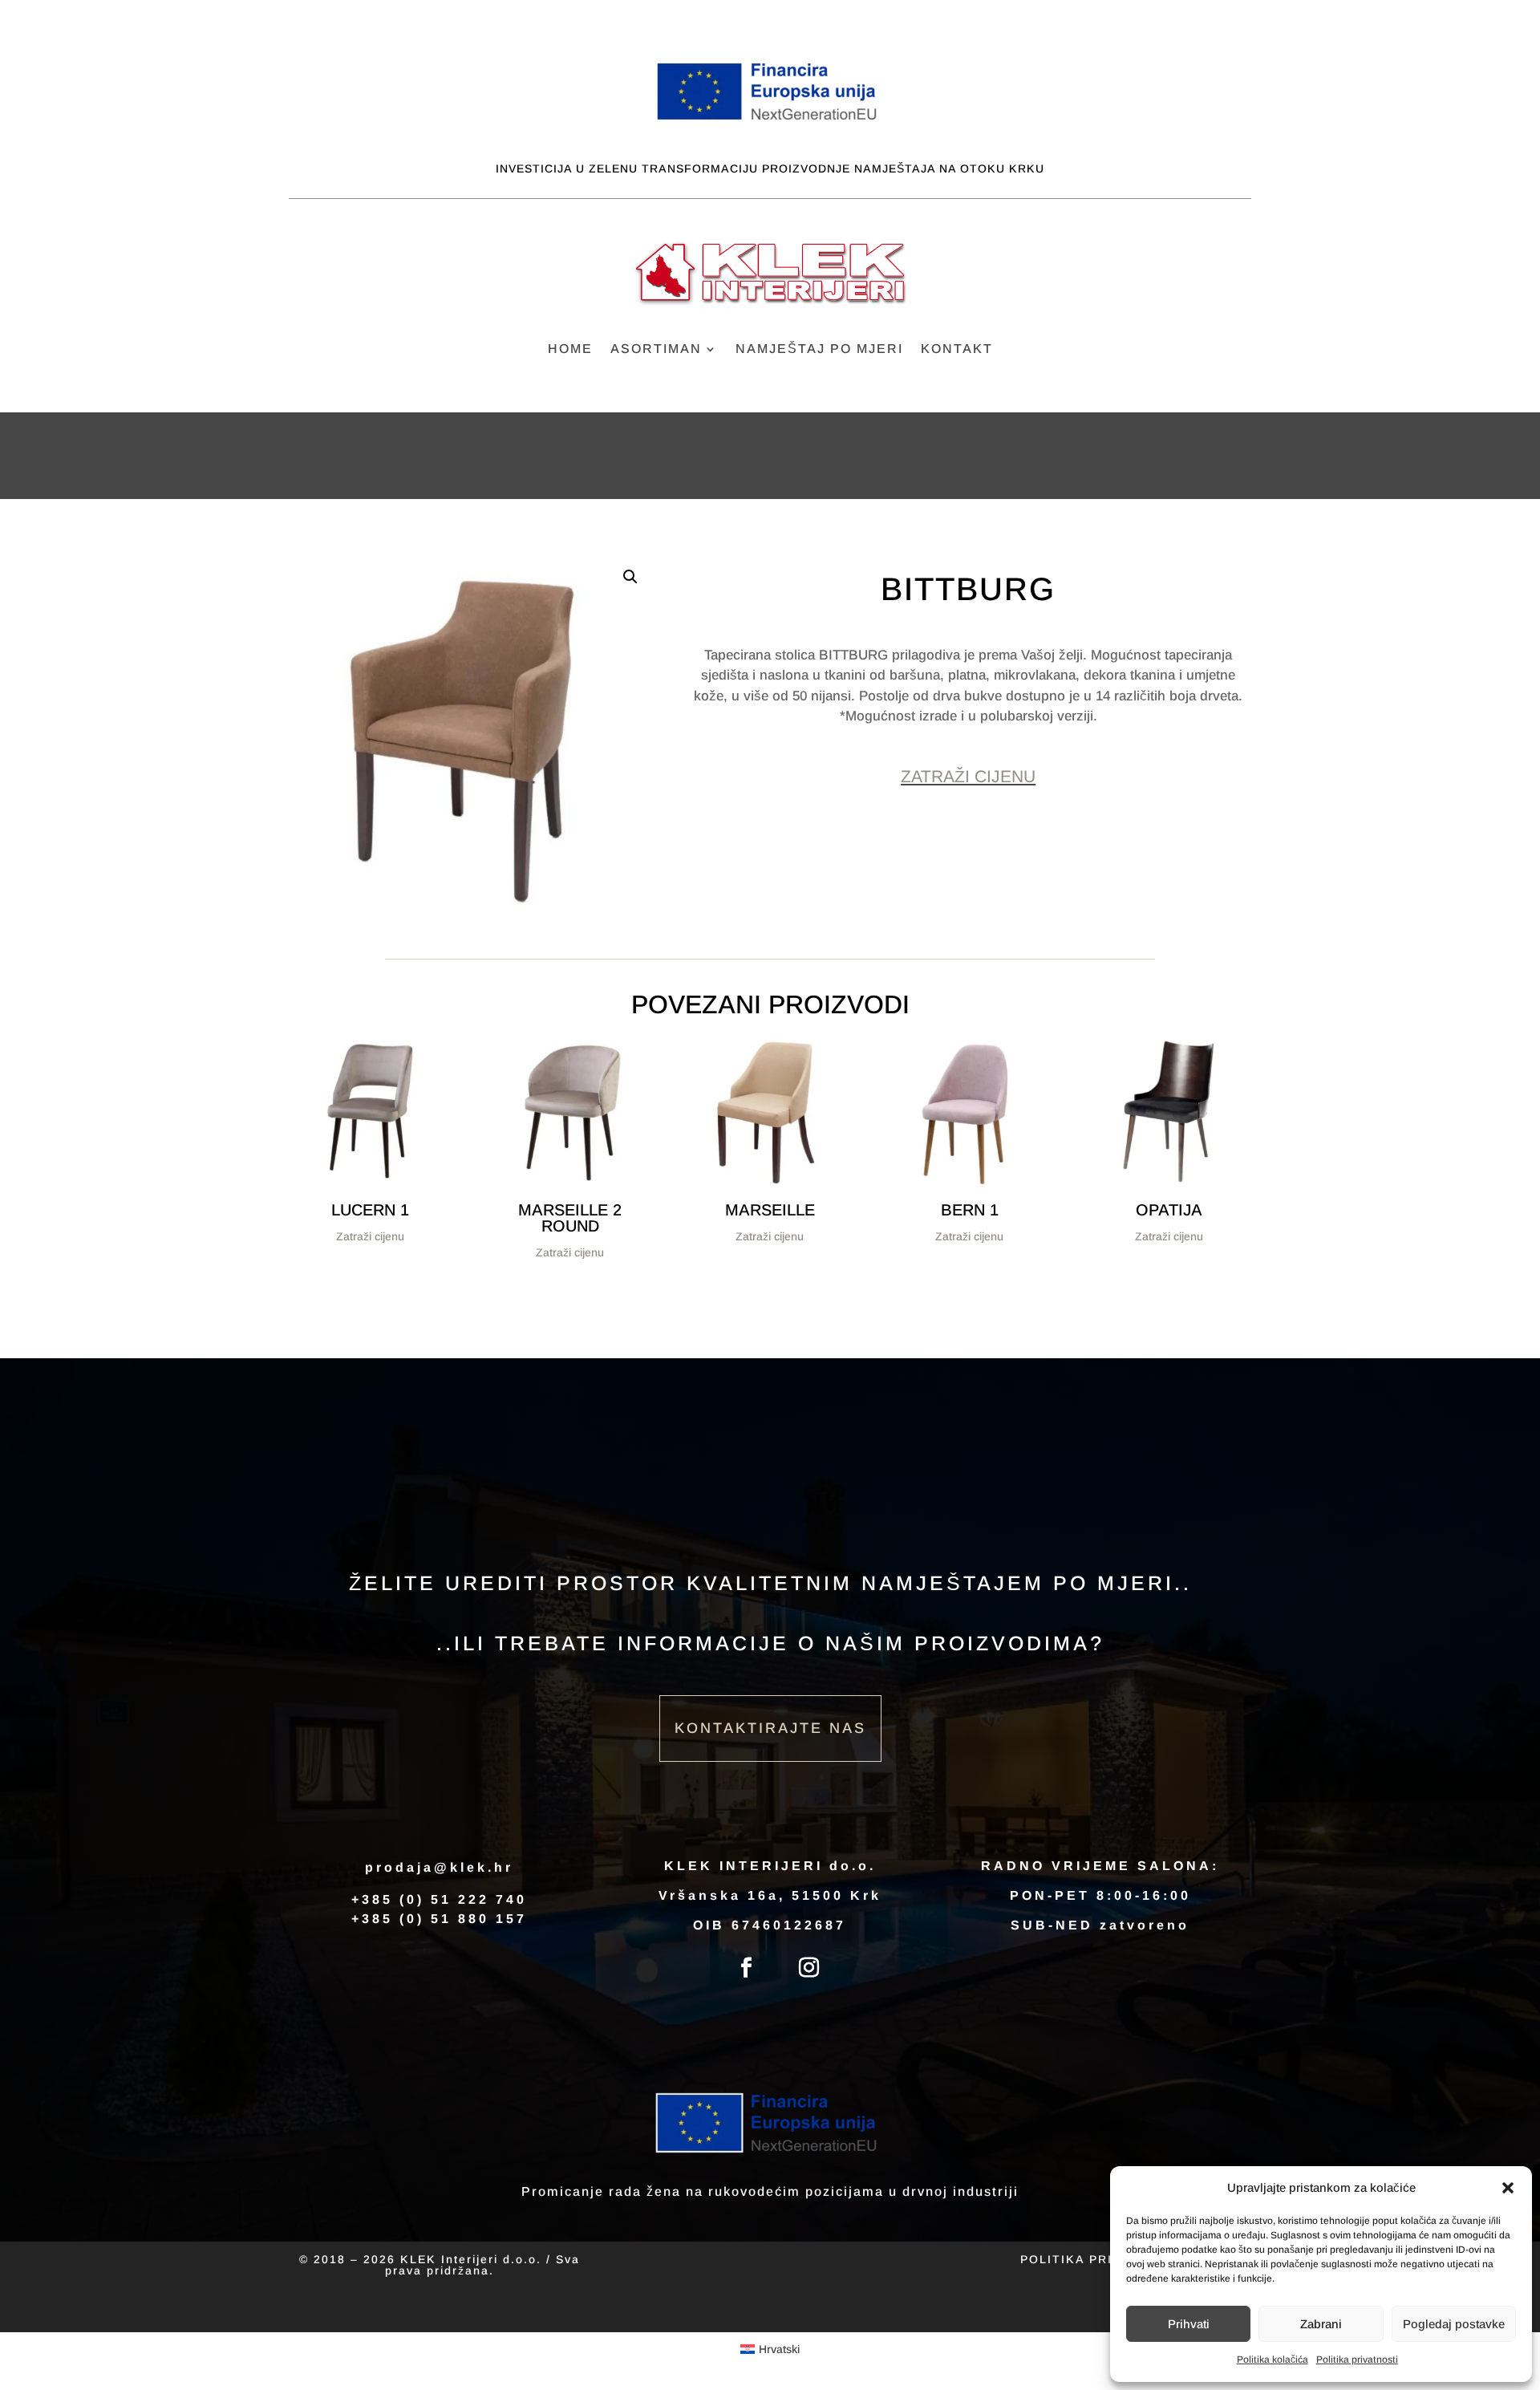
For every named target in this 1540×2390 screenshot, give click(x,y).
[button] (1508, 2188)
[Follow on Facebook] (747, 1968)
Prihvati (1189, 2324)
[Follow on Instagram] (809, 1968)
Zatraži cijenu (968, 776)
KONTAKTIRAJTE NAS (770, 1728)
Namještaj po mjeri (819, 349)
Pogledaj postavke (1454, 2324)
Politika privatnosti (1357, 2360)
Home (570, 349)
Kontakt (957, 349)
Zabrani (1321, 2324)
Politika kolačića (1273, 2360)
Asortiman (656, 349)
